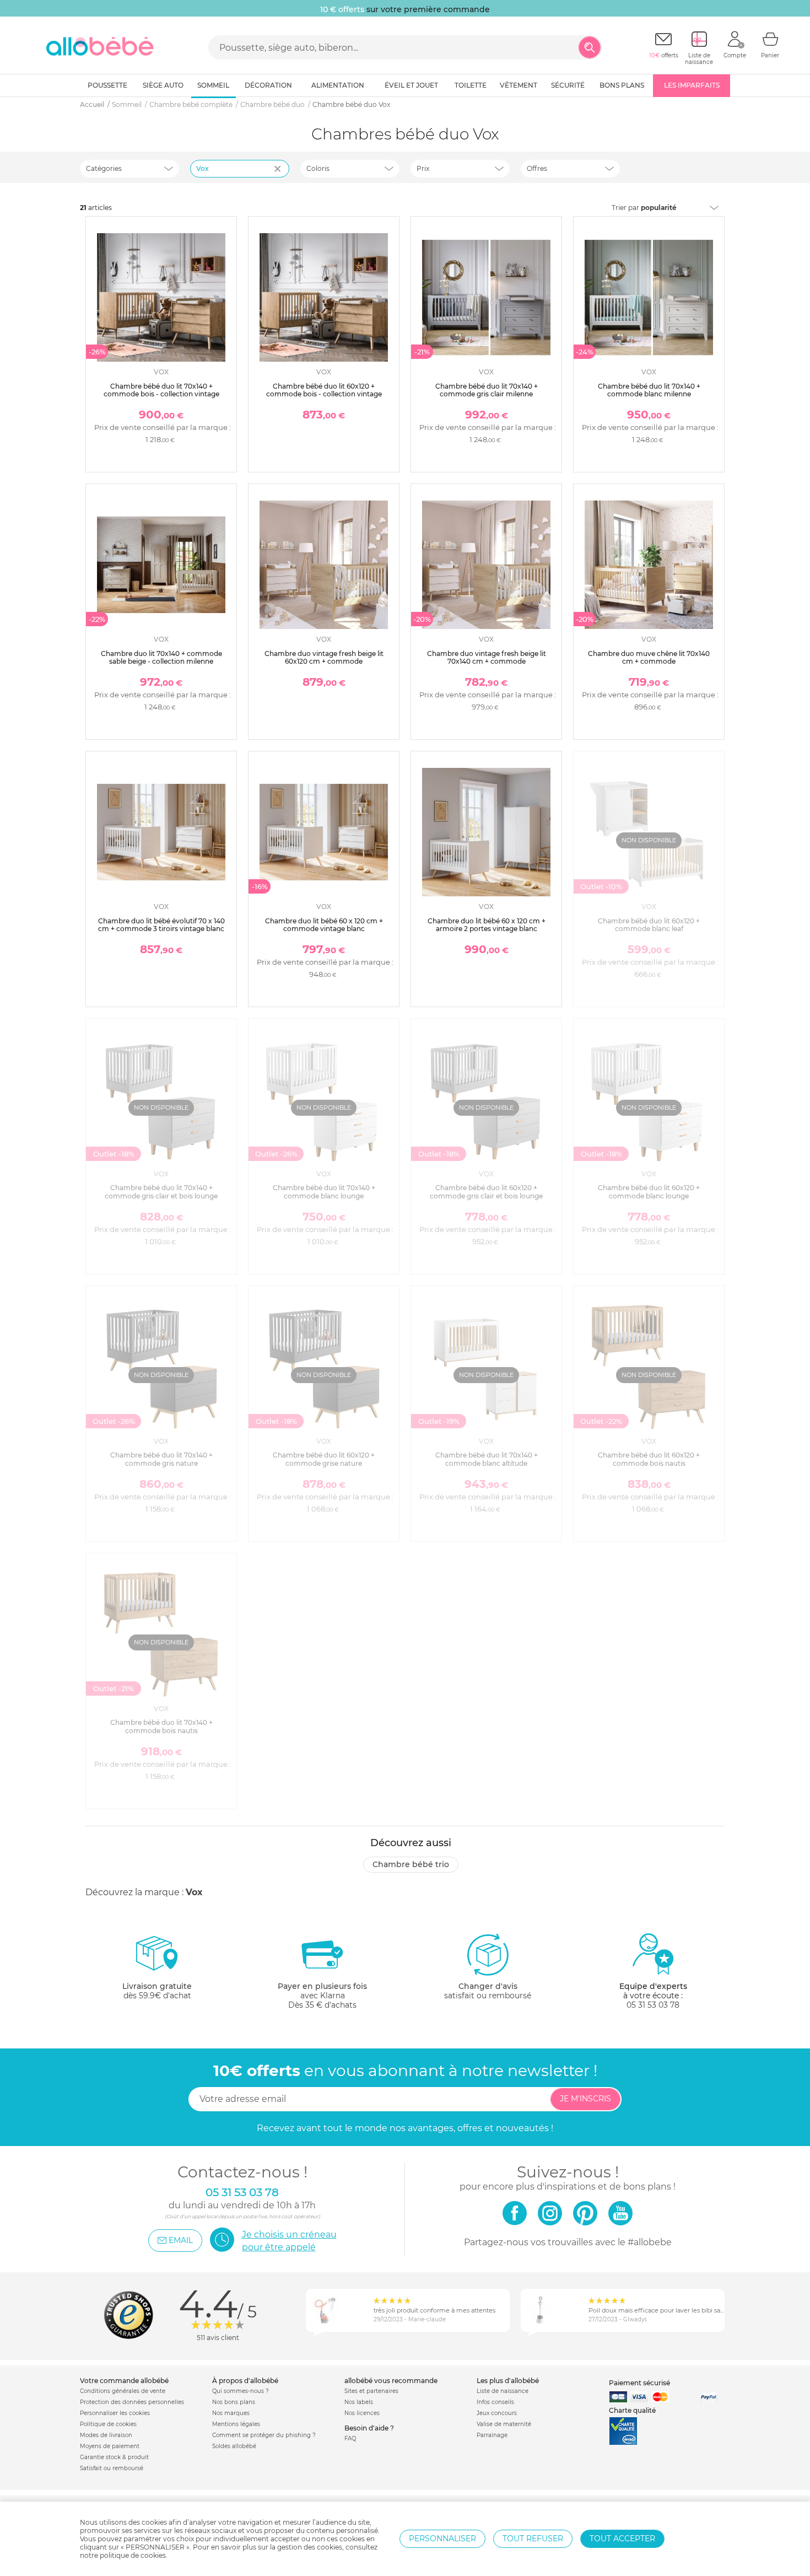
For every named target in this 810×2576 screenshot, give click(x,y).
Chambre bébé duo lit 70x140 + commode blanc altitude (487, 1459)
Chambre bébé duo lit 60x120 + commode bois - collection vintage (324, 390)
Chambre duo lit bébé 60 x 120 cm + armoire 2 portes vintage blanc (487, 925)
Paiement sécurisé (639, 2383)
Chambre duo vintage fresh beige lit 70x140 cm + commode (487, 657)
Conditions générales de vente (123, 2391)
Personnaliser (442, 2539)
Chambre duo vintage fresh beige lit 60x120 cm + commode (324, 657)
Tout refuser (533, 2539)
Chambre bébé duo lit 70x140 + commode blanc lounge (324, 1192)
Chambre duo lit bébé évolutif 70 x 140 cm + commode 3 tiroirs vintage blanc (161, 925)
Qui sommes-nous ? (241, 2391)
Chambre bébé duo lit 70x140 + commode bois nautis (161, 1726)
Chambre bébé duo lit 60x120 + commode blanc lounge (649, 1192)
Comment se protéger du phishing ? (264, 2435)
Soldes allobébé (234, 2446)
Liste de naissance (503, 2391)
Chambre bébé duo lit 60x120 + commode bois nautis (649, 1459)
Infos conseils (495, 2402)
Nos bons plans (234, 2402)
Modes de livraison (106, 2435)
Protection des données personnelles (132, 2402)
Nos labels (359, 2402)
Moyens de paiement (110, 2446)
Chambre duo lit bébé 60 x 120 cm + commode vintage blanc (324, 925)
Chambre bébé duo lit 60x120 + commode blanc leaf (649, 925)
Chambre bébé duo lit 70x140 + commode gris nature (161, 1459)
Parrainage (492, 2435)
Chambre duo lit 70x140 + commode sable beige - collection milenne (161, 657)
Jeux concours (497, 2413)
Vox (202, 168)
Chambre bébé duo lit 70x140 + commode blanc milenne (649, 390)
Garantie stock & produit (114, 2457)
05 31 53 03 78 (653, 2005)
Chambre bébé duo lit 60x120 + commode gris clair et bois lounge (486, 1192)
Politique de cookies (108, 2424)
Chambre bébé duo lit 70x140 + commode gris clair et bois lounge (161, 1192)
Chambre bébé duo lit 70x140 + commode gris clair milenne (487, 390)
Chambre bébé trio (411, 1864)
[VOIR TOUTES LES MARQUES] (279, 176)
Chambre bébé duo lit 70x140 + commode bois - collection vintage (161, 390)
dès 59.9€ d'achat (157, 1991)
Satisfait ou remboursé (112, 2468)
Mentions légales (236, 2424)
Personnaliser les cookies (115, 2413)
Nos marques (231, 2413)
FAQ (350, 2438)
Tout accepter (622, 2539)
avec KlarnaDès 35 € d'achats (322, 1996)
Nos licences (362, 2413)
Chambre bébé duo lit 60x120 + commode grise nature (324, 1459)
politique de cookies (133, 2555)
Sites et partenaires (371, 2391)
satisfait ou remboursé (488, 1991)
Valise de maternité (504, 2424)
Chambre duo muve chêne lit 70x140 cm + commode (649, 657)
